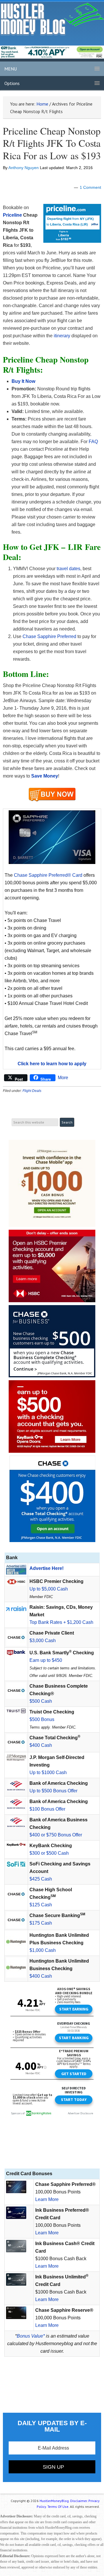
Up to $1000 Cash (48, 1772)
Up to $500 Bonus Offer (53, 1791)
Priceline (12, 215)
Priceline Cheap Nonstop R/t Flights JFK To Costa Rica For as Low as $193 (52, 143)
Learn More (47, 2199)
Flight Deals (32, 1091)
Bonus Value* (31, 2336)
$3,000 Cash (43, 1641)
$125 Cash (41, 1905)
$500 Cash (41, 1701)
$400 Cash (41, 1745)
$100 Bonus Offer (47, 1809)
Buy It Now (23, 381)
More (63, 1078)
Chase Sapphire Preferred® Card (48, 875)
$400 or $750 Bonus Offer (56, 1835)
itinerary (62, 336)
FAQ (93, 442)
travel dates (68, 569)
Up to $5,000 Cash (49, 1589)
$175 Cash (41, 1923)
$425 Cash (41, 1879)
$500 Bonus (42, 1719)
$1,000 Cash (43, 1950)
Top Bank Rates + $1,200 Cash (61, 1622)
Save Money (45, 776)
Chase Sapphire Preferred (49, 636)
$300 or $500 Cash (49, 1853)
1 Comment (90, 187)
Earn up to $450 (46, 1660)
